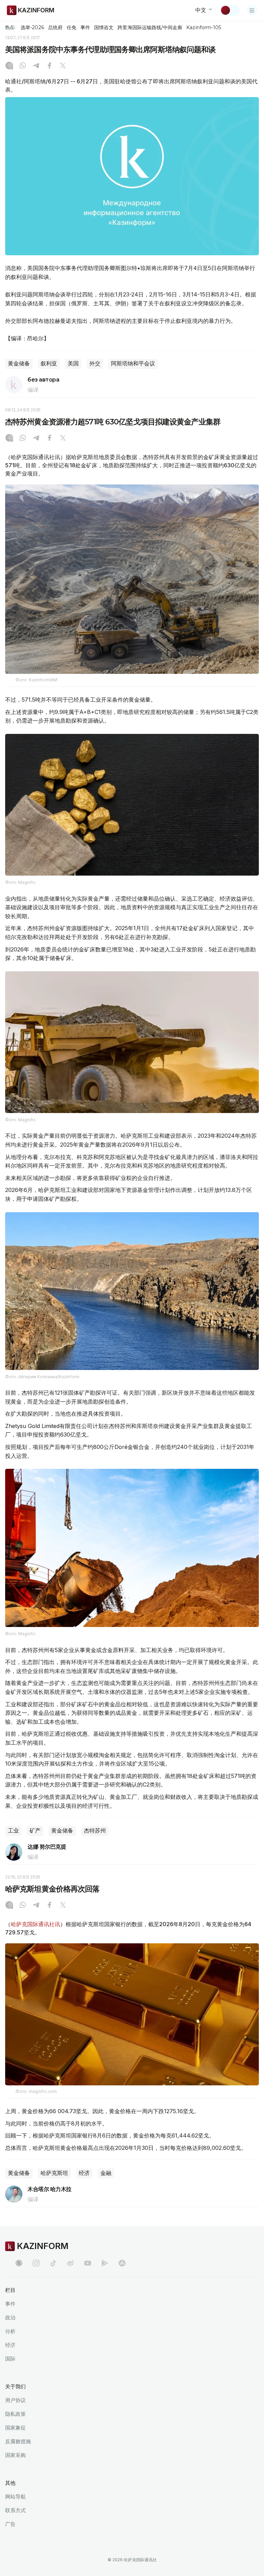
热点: (10, 27)
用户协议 (15, 2400)
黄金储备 (19, 364)
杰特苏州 (95, 1831)
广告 (10, 2524)
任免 (71, 27)
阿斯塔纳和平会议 (133, 364)
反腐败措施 (18, 2441)
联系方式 (15, 2510)
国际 (10, 2359)
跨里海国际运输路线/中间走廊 (150, 27)
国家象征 (15, 2428)
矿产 (35, 1831)
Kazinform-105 (204, 27)
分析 (10, 2331)
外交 (95, 364)
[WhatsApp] (23, 66)
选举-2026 (32, 27)
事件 (85, 27)
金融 (106, 2173)
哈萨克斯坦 (54, 2173)
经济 (84, 2173)
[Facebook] (49, 66)
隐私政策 (15, 2414)
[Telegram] (36, 66)
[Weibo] (70, 2263)
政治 (10, 2317)
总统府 (55, 27)
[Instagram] (9, 66)
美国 (73, 364)
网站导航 (15, 2497)
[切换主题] (230, 10)
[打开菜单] (252, 10)
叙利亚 (49, 364)
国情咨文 (104, 27)
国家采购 (15, 2455)
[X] (63, 66)
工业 (13, 1831)
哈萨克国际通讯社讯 (35, 1924)
